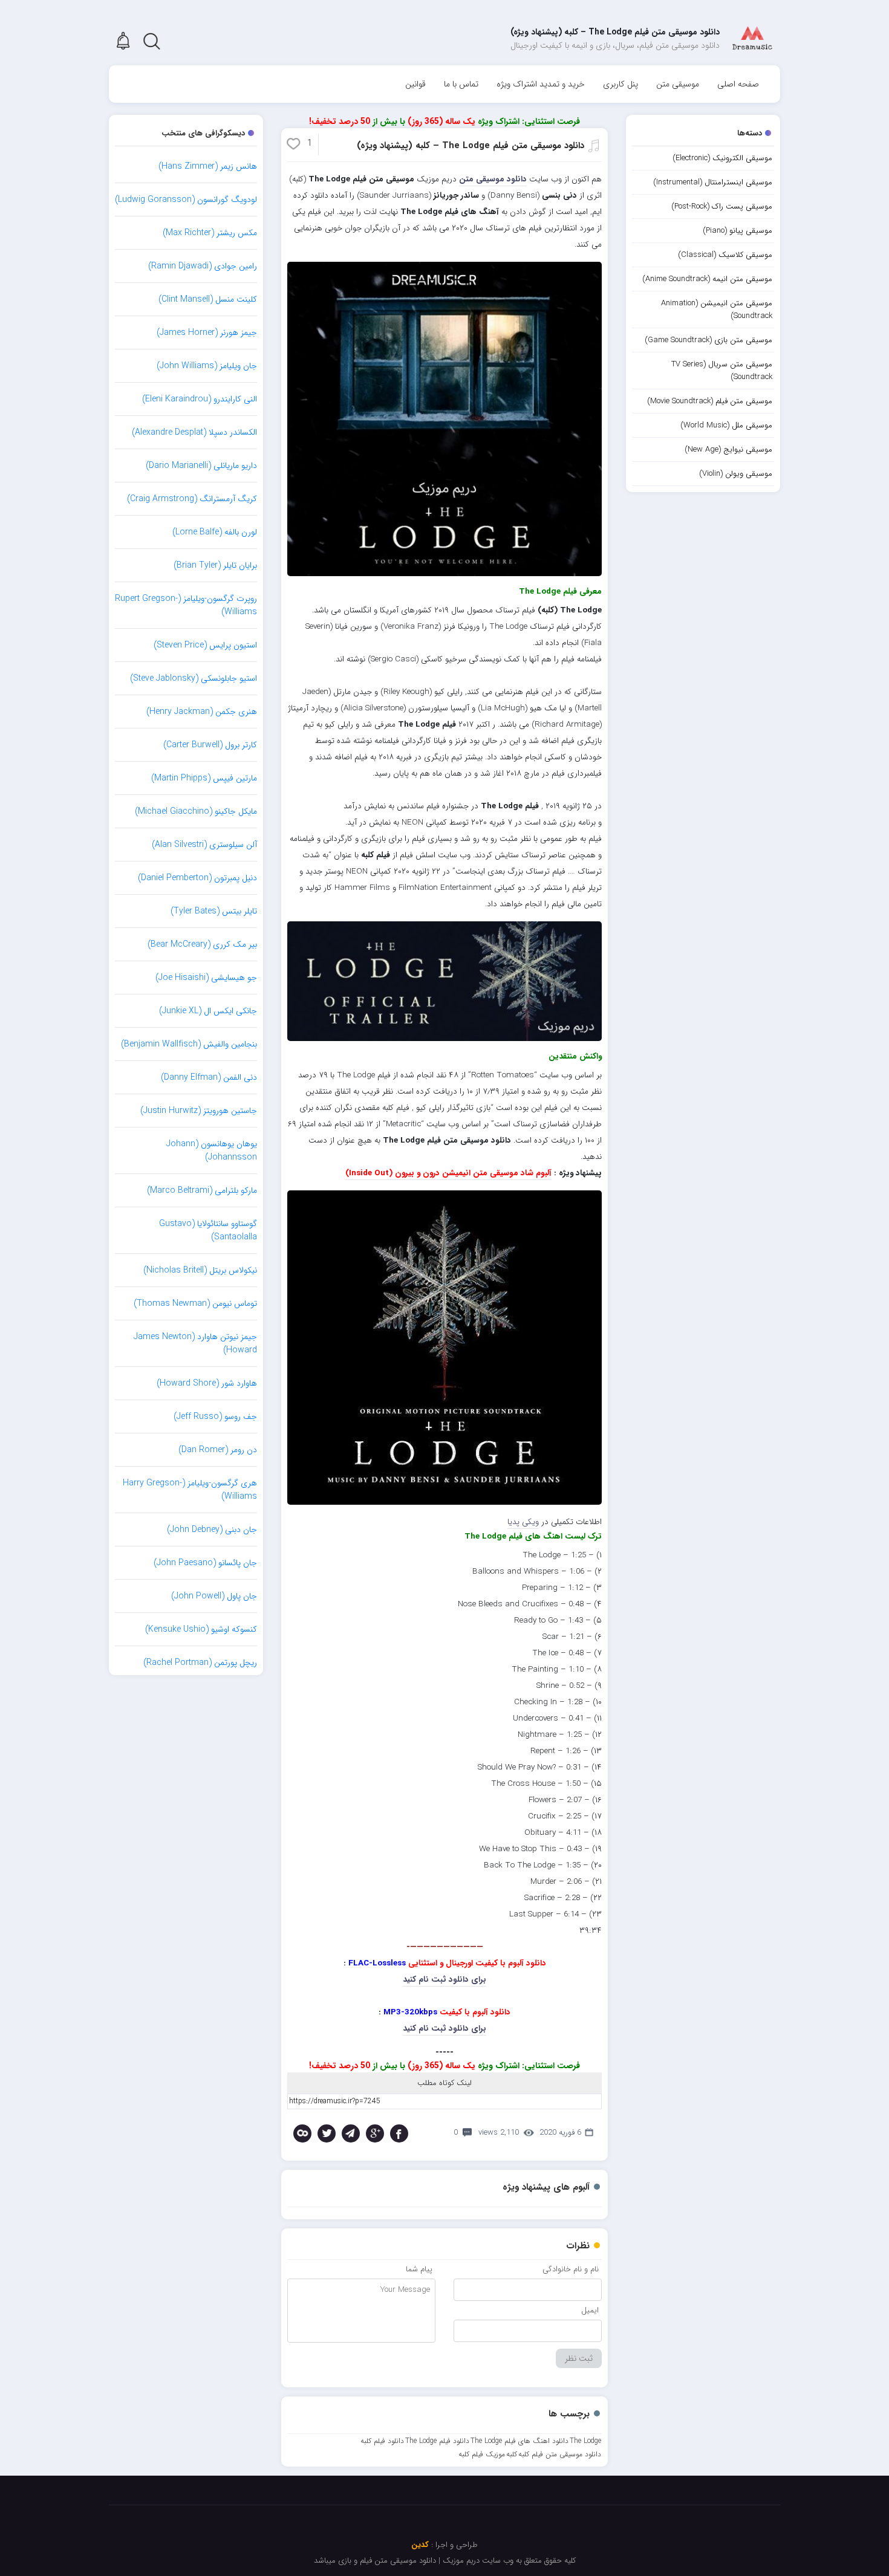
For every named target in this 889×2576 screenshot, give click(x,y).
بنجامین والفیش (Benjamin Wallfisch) (189, 1044)
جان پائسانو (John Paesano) (205, 1563)
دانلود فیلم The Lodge (437, 2441)
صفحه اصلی (738, 84)
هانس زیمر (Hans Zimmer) (208, 166)
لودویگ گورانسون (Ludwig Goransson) (186, 200)
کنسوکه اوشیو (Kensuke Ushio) (201, 1629)
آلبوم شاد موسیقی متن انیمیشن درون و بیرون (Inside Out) (448, 1173)
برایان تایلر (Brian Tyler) (215, 565)
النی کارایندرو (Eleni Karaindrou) (200, 399)
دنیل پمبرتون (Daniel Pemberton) (197, 878)
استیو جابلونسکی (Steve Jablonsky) (194, 678)
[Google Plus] (375, 2133)
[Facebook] (399, 2133)
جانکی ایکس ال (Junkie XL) (208, 1011)
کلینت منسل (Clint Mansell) (208, 299)
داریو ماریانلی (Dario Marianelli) (201, 466)
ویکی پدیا (523, 1522)
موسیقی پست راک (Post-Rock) (722, 206)
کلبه (512, 2454)
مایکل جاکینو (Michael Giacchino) (196, 811)
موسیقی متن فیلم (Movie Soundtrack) (710, 401)
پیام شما (419, 2269)
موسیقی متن (678, 84)
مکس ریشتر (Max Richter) (210, 233)
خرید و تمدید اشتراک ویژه (541, 84)
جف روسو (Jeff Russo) (215, 1416)
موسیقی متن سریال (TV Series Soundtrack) (722, 371)
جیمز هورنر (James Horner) (207, 333)
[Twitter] (327, 2133)
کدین (420, 2545)
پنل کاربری (620, 84)
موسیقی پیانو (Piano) (738, 231)
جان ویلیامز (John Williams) (207, 366)
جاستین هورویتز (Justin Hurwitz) (199, 1111)
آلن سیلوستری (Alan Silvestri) (204, 845)
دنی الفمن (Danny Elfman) (209, 1077)
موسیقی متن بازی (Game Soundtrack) (708, 340)
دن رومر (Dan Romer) (218, 1450)
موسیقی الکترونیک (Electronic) (722, 158)
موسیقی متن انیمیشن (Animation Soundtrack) (717, 310)
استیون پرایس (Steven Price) (205, 645)
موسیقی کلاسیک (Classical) (725, 255)
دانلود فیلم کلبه (382, 2441)
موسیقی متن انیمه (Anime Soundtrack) (707, 279)
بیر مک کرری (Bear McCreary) (202, 944)
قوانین (415, 84)
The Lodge (585, 2441)
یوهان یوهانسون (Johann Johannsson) (212, 1150)
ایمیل (590, 2310)
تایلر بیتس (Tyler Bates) (214, 911)
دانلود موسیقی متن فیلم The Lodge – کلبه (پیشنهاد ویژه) (471, 146)
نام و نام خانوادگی (571, 2269)
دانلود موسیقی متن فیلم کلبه (560, 2454)
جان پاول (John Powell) (214, 1596)
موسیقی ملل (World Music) (726, 425)
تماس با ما (461, 84)
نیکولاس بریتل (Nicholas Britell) (200, 1270)
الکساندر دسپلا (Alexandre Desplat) (194, 432)
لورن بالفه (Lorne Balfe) (215, 532)
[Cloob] (302, 2133)
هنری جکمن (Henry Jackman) (202, 712)
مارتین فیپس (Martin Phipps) (204, 778)
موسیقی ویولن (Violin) (736, 474)
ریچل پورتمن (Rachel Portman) (200, 1663)
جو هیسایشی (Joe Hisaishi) (206, 978)
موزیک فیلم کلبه (482, 2454)
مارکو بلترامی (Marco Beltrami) (202, 1190)
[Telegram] (351, 2133)
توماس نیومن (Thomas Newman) (195, 1303)
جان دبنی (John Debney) (212, 1530)
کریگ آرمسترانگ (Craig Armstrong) (192, 499)
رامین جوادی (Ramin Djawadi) (203, 266)
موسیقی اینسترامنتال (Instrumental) (713, 182)
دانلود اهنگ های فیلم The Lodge (519, 2441)
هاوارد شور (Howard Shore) (207, 1383)
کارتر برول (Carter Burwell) (210, 745)
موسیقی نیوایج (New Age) (728, 449)
